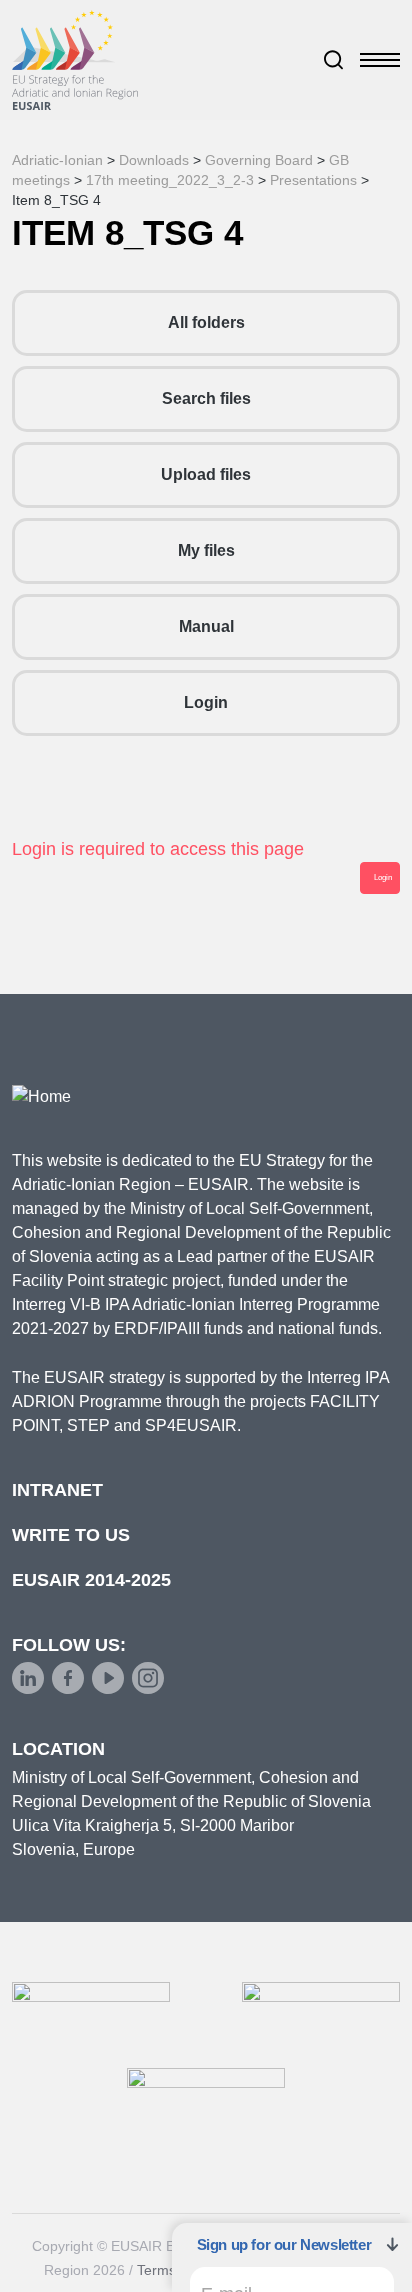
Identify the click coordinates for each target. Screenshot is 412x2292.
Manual (206, 626)
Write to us (71, 1535)
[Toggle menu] (380, 60)
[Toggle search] (334, 60)
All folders (206, 322)
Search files (206, 398)
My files (206, 550)
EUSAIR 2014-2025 (91, 1580)
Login (206, 702)
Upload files (206, 474)
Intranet (57, 1490)
